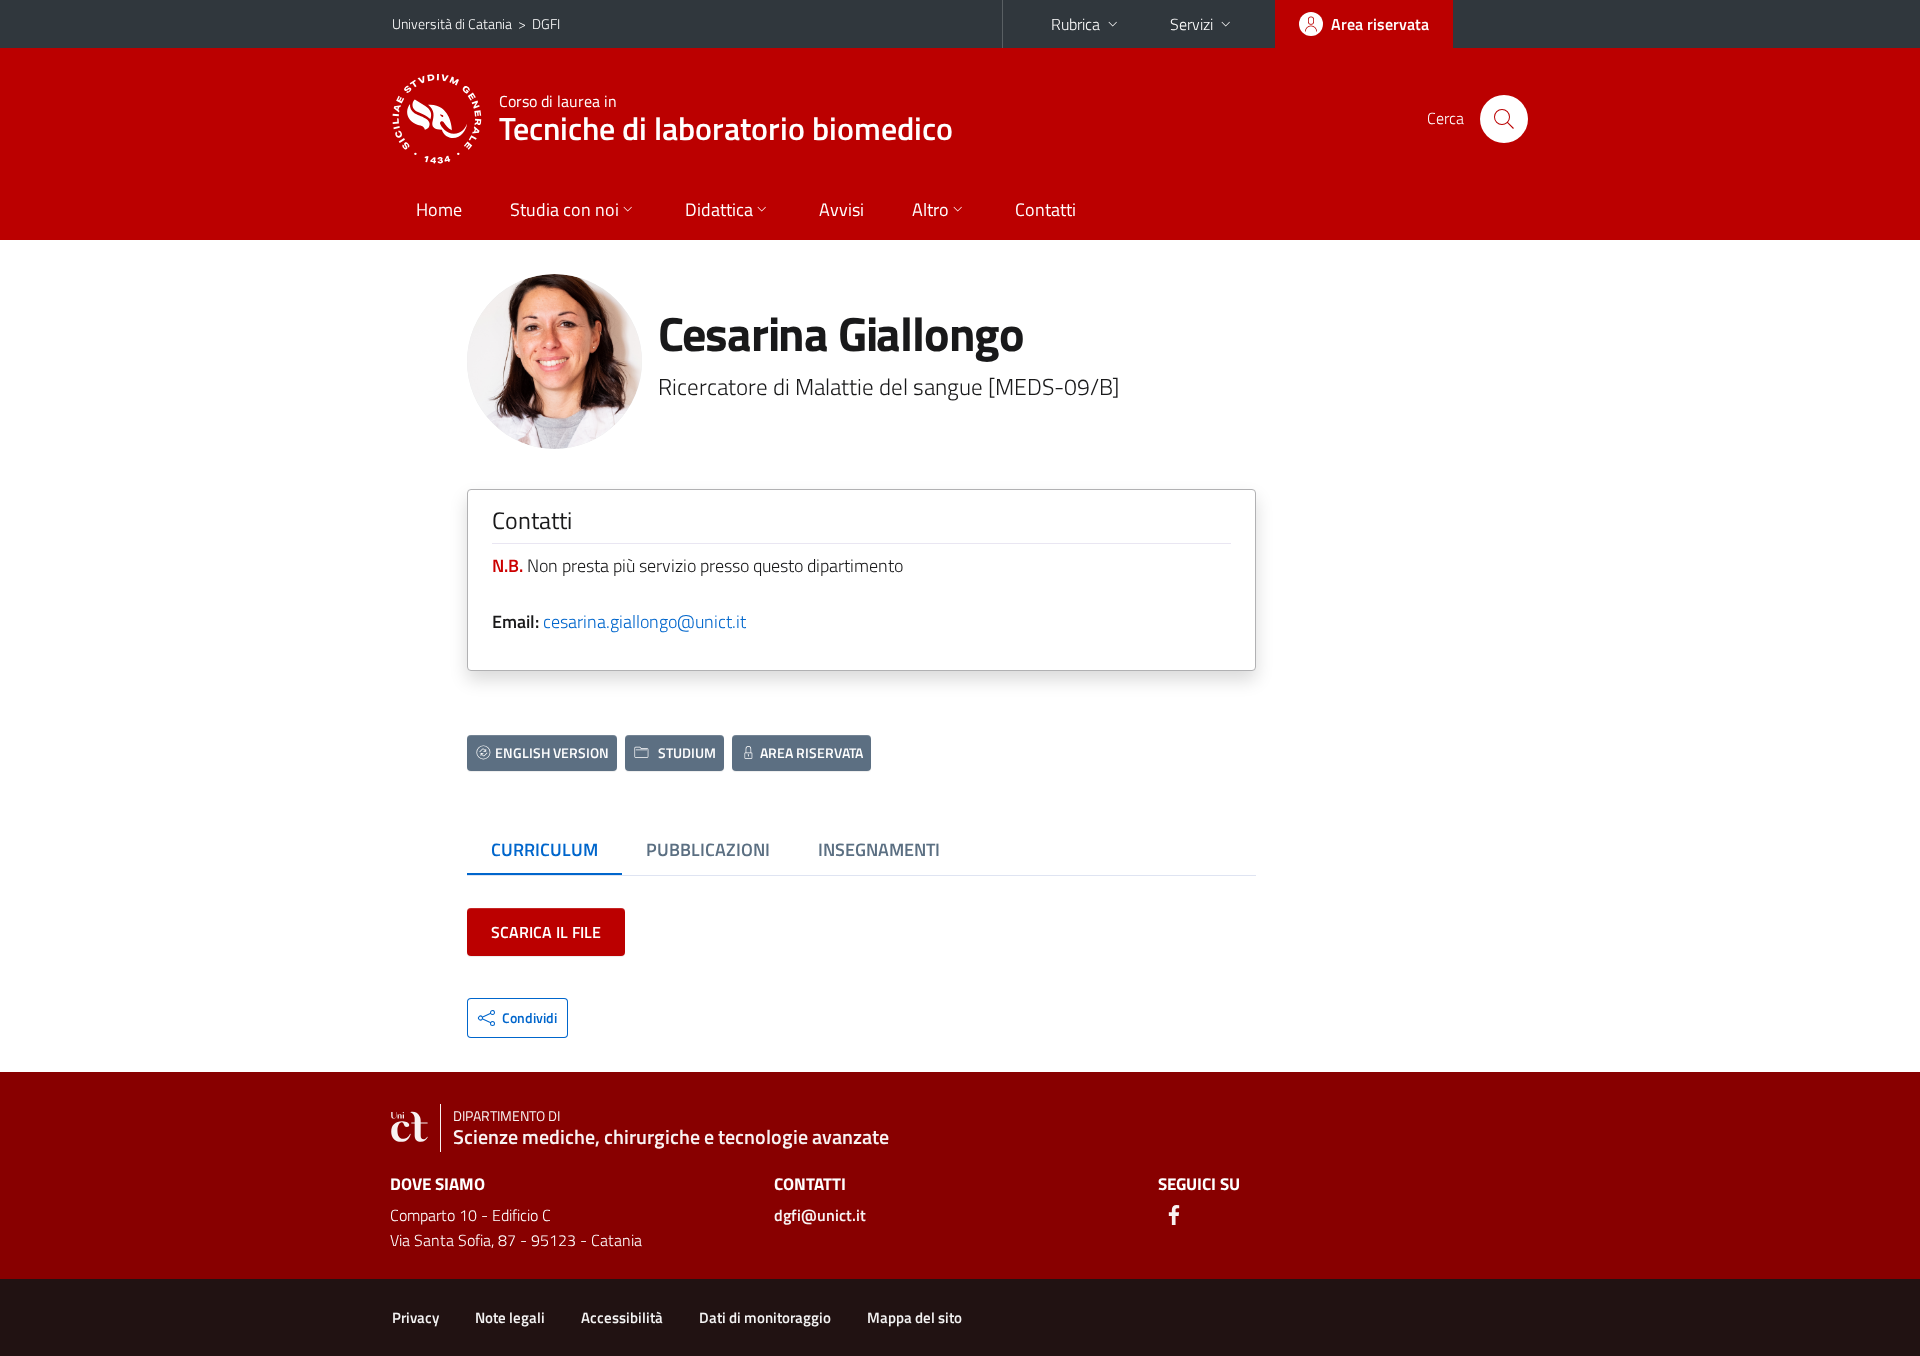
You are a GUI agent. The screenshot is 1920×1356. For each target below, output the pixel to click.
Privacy (415, 1317)
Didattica (719, 209)
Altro (930, 209)
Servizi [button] (1191, 24)
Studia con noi (564, 209)
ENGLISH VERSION (552, 752)
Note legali (510, 1317)
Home (439, 209)
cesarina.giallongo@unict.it (644, 621)
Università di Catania (452, 23)
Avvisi (841, 209)
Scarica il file (546, 932)
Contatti (1045, 209)
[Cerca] (1504, 119)
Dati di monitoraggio (765, 1317)
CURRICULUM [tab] (544, 849)
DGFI (546, 23)
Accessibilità (622, 1317)
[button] (517, 1018)
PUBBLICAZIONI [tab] (708, 849)
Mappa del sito (914, 1317)
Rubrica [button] (1075, 24)
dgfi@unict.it (820, 1215)
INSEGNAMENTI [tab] (879, 849)
